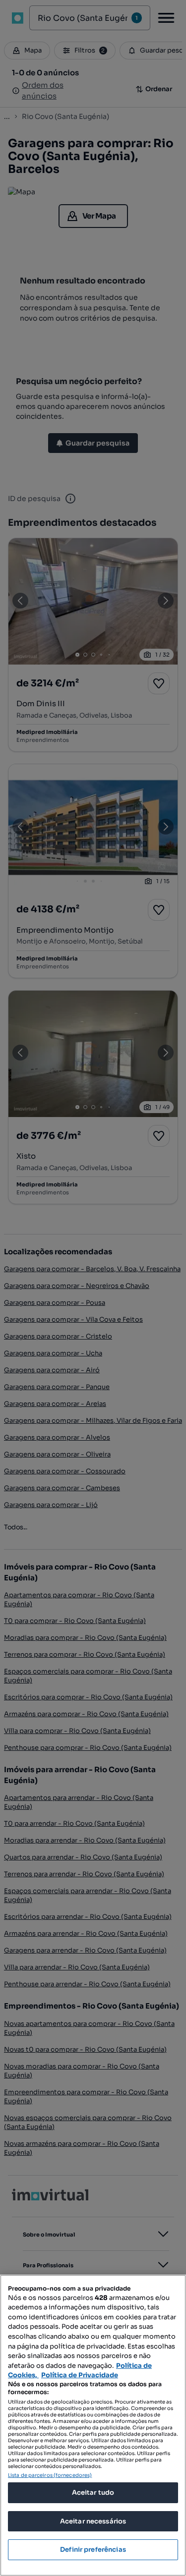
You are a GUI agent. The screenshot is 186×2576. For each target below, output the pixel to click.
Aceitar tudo (93, 2492)
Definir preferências (93, 2549)
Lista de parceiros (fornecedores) (50, 2475)
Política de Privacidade (80, 2375)
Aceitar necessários (93, 2521)
